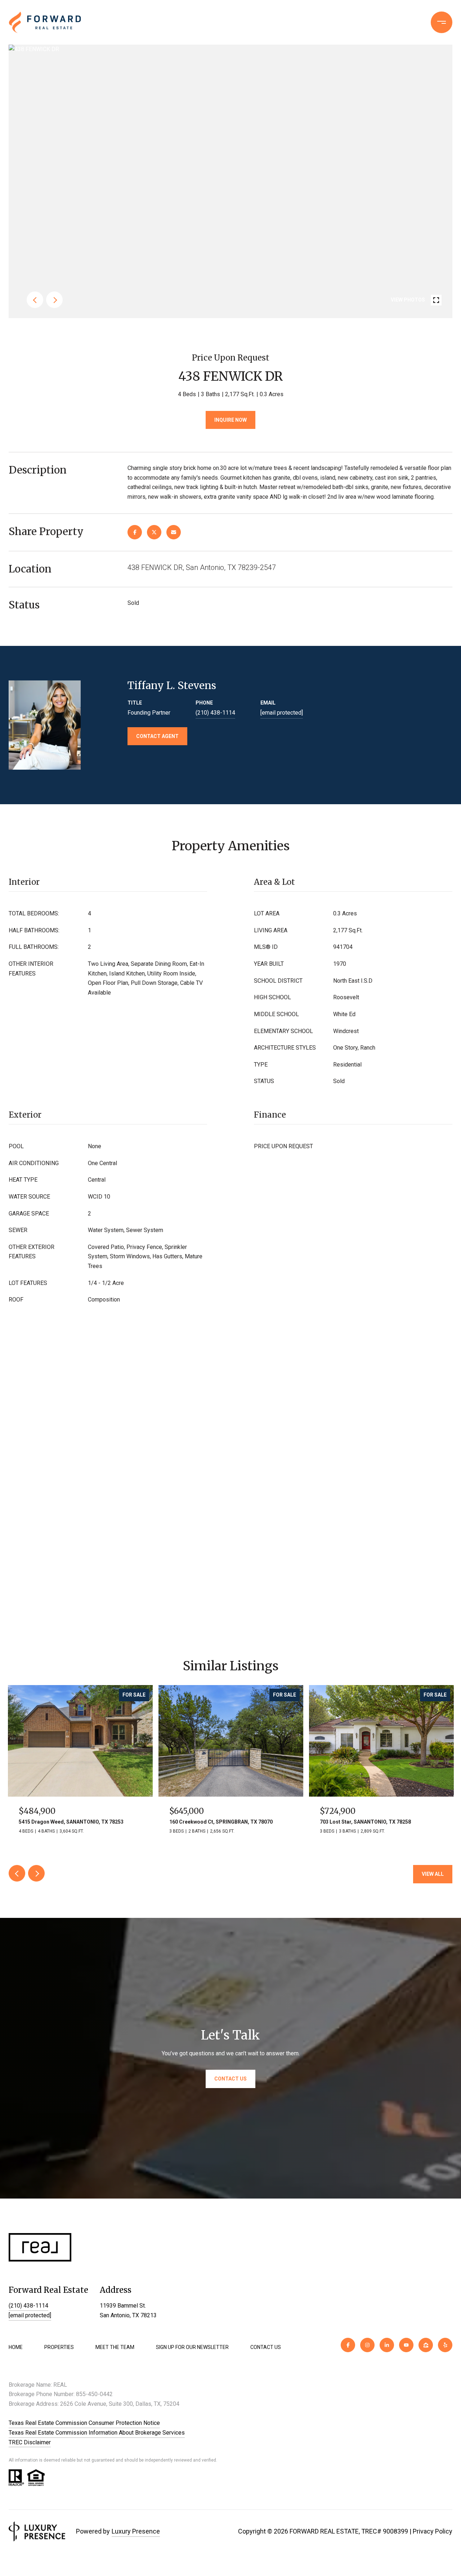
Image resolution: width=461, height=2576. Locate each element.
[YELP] (445, 2345)
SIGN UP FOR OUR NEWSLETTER (192, 2347)
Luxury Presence (136, 2531)
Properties (294, 22)
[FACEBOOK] (348, 2345)
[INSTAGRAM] (367, 2345)
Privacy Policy (433, 2531)
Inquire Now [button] (230, 420)
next (54, 300)
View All (433, 1874)
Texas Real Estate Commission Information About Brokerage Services (97, 2433)
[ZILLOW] (426, 2345)
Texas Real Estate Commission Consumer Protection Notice (84, 2423)
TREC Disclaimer (30, 2442)
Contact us (342, 22)
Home (16, 2347)
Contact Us (266, 2347)
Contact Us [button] (230, 2079)
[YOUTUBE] (406, 2345)
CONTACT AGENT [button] (157, 736)
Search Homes (241, 22)
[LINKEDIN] (387, 2345)
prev (35, 300)
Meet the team (115, 2347)
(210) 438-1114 (393, 22)
